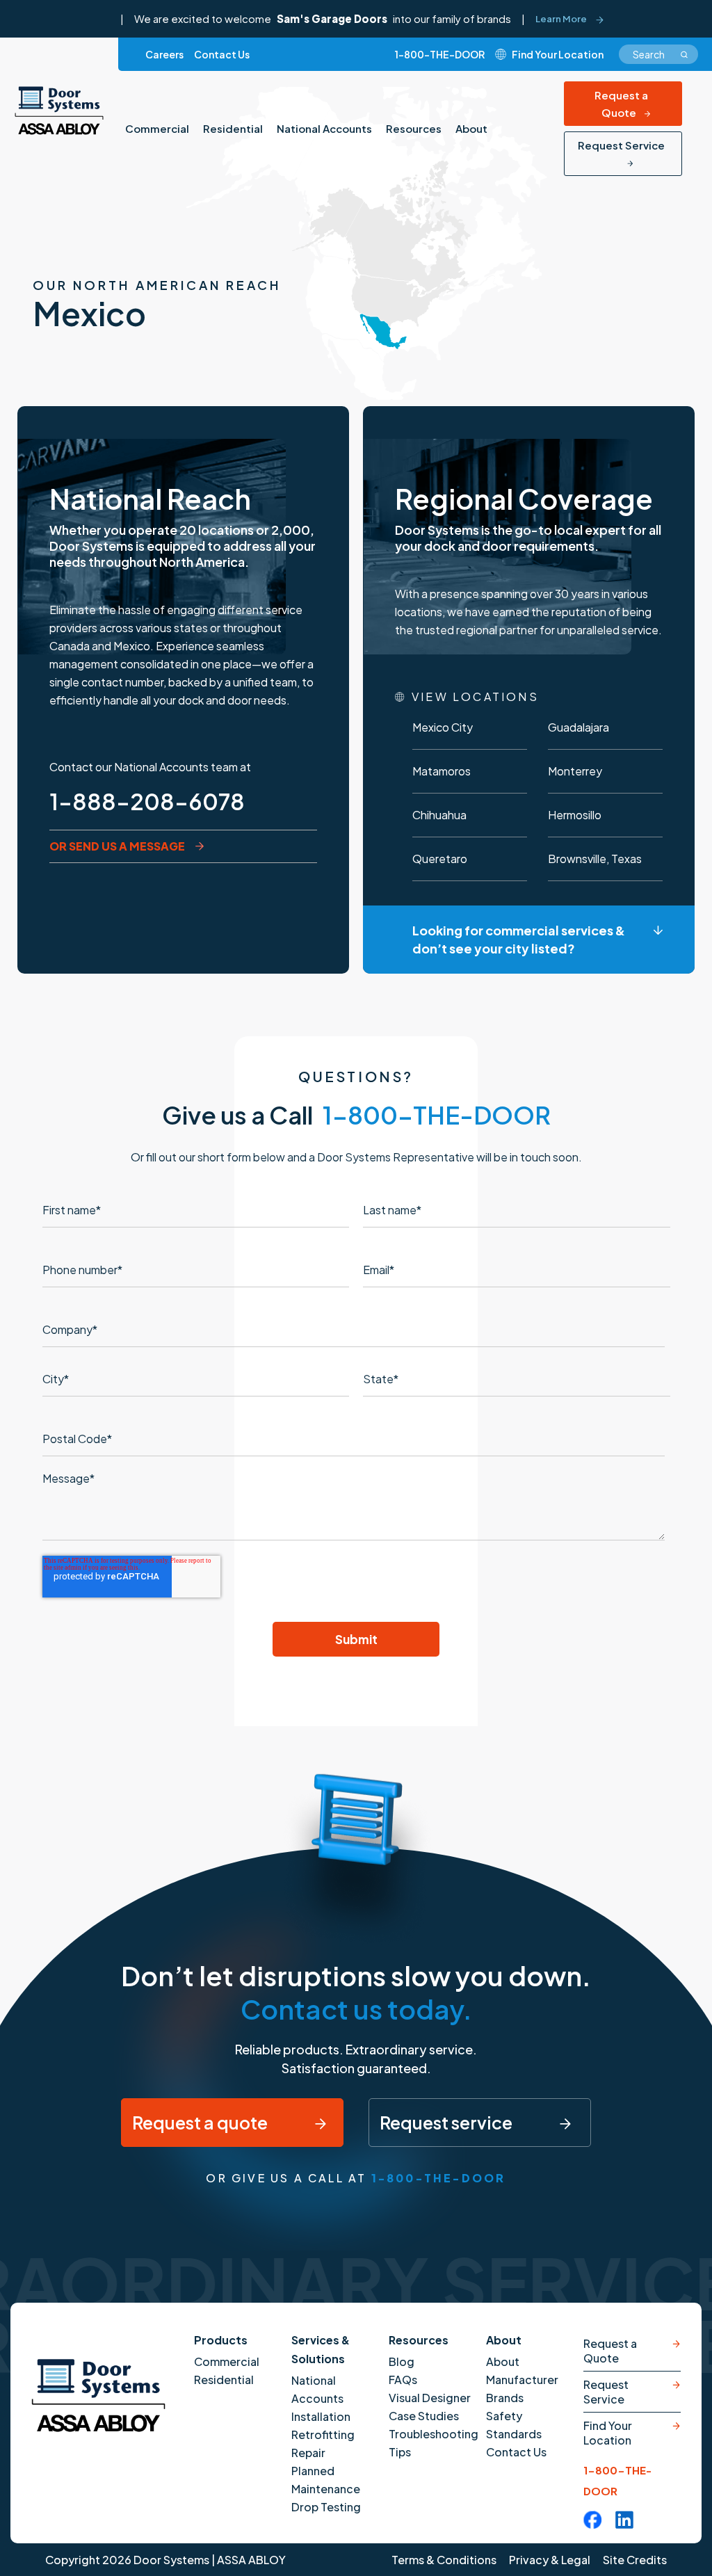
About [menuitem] (471, 128)
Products (221, 2340)
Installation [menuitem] (321, 2416)
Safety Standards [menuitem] (514, 2425)
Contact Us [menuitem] (222, 54)
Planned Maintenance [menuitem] (326, 2480)
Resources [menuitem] (414, 128)
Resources (419, 2340)
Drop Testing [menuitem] (326, 2507)
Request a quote (201, 2123)
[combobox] (658, 54)
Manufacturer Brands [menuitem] (522, 2389)
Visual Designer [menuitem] (430, 2398)
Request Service (621, 145)
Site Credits (635, 2560)
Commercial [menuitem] (157, 128)
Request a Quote (621, 104)
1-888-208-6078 (147, 801)
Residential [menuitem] (233, 128)
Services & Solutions (321, 2349)
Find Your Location (608, 2433)
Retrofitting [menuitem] (323, 2434)
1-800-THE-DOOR (440, 54)
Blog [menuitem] (402, 2361)
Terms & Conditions (444, 2560)
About (504, 2340)
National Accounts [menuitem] (324, 128)
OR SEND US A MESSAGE (117, 846)
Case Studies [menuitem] (424, 2416)
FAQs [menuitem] (403, 2380)
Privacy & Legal (550, 2560)
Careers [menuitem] (164, 54)
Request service (447, 2123)
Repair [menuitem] (308, 2453)
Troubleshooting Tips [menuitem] (434, 2443)
